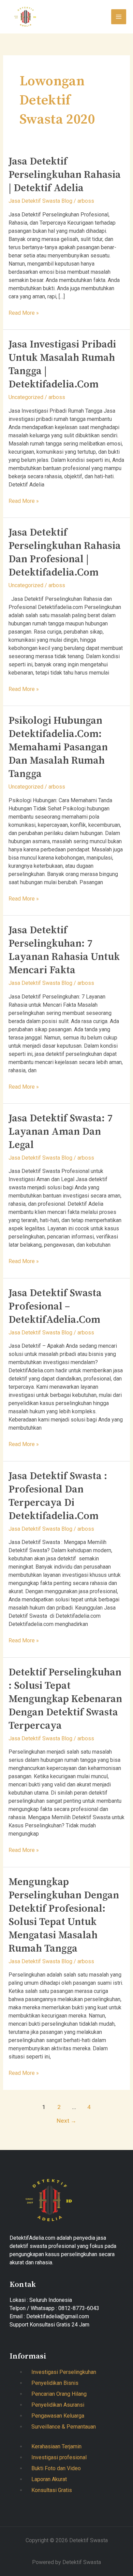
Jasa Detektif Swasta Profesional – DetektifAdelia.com (55, 1306)
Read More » (24, 313)
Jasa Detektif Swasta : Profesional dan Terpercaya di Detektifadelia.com (58, 1496)
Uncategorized (26, 397)
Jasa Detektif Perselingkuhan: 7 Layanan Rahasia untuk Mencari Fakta (64, 950)
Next (66, 2121)
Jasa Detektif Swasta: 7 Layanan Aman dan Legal (61, 1132)
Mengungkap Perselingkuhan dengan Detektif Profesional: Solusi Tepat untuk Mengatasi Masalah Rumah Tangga (64, 1915)
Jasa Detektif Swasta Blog (40, 201)
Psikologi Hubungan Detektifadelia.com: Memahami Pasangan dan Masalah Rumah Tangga (58, 747)
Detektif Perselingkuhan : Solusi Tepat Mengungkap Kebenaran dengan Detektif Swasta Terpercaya (65, 1699)
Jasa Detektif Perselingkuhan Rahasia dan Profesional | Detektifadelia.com (65, 553)
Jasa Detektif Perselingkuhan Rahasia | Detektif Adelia (65, 175)
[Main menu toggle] (119, 17)
